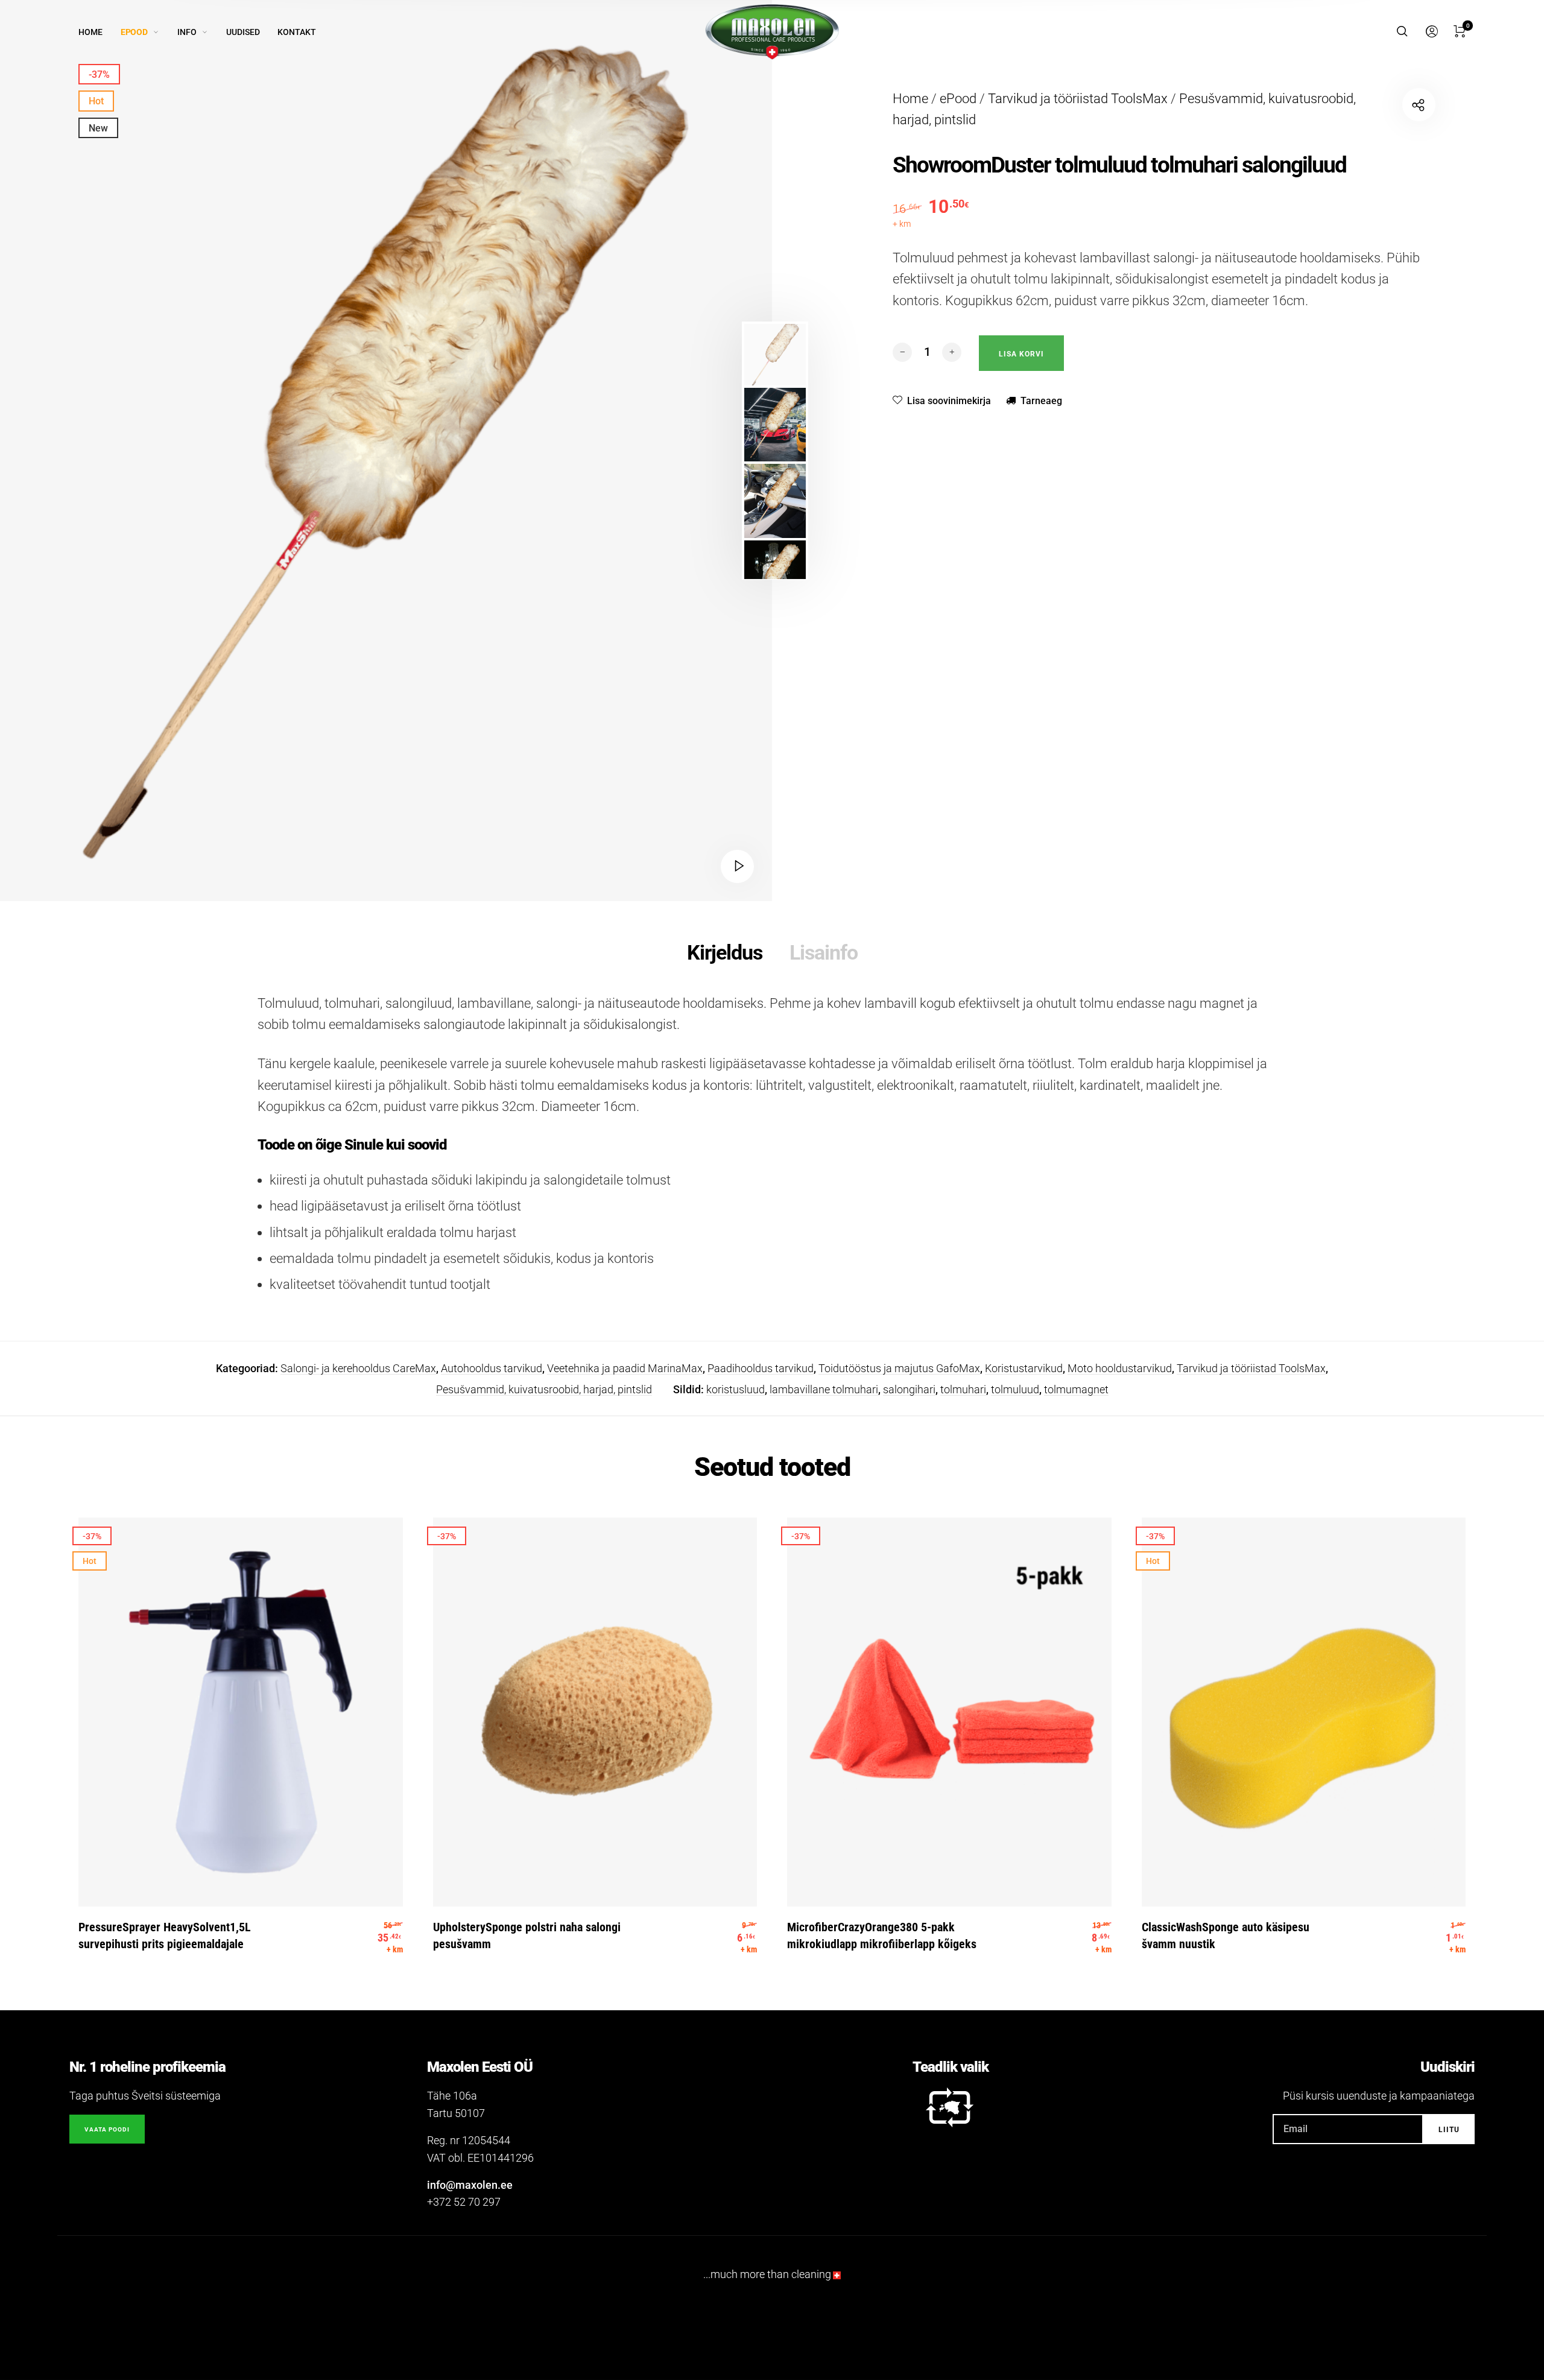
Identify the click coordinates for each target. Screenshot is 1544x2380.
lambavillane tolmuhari (824, 1389)
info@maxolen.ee (470, 2185)
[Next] (676, 451)
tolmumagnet (1076, 1389)
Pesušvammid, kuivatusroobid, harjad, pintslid (544, 1389)
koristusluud (736, 1389)
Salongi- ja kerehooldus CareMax (358, 1368)
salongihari (909, 1389)
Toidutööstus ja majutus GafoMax (899, 1368)
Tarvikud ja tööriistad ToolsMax (1078, 99)
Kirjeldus (725, 952)
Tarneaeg (1041, 401)
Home (910, 99)
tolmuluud (1015, 1389)
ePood (958, 99)
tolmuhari (963, 1389)
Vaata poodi (107, 2129)
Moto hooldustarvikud (1120, 1368)
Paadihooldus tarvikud (761, 1368)
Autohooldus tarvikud (492, 1368)
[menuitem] (100, 32)
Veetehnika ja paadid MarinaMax (625, 1368)
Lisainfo (824, 952)
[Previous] (80, 451)
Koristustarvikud (1024, 1368)
